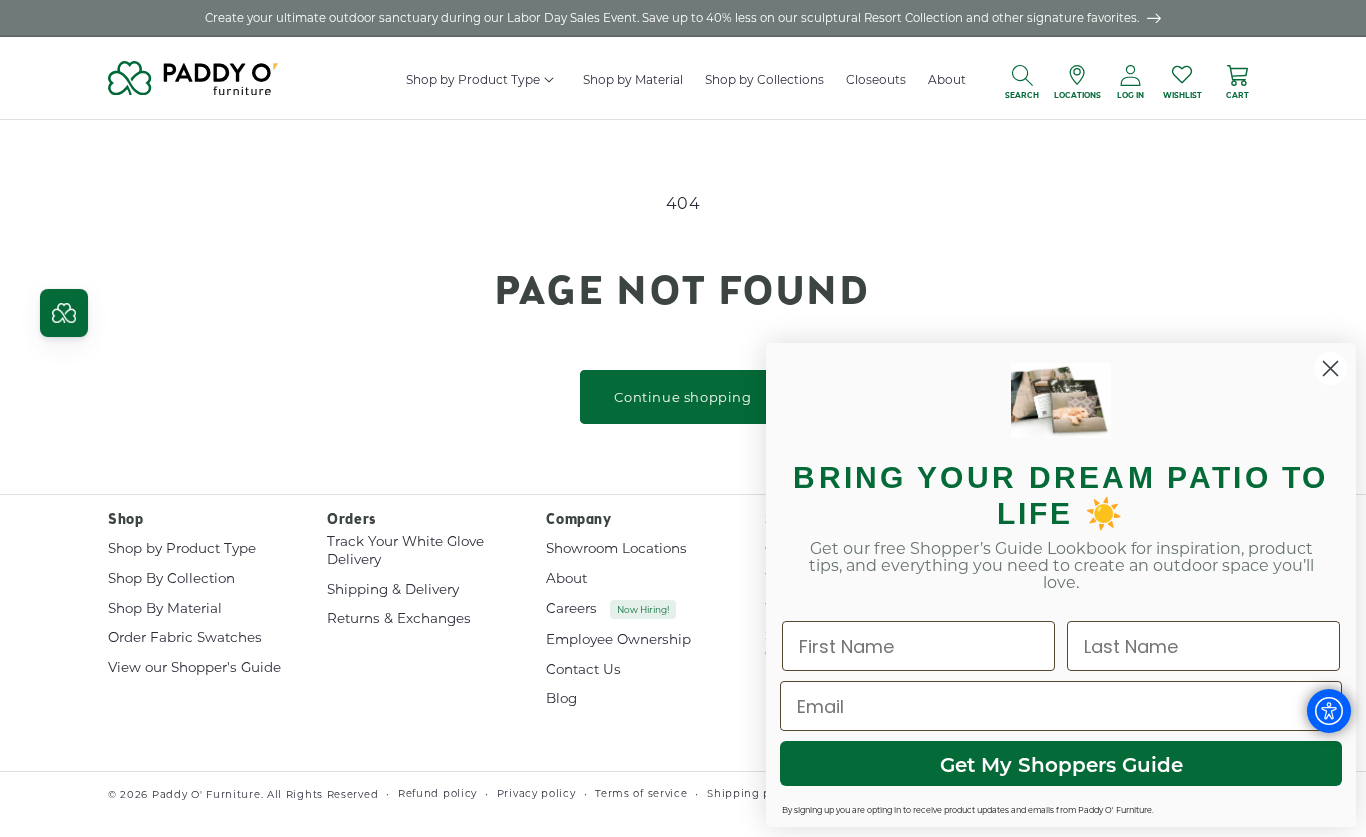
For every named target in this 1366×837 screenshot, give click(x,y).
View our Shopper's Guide (194, 667)
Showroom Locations (616, 548)
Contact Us (583, 669)
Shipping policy (752, 793)
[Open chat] (64, 313)
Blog (561, 698)
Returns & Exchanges (399, 618)
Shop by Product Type (182, 548)
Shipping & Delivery (393, 589)
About (566, 578)
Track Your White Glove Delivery (405, 550)
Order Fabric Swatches (185, 637)
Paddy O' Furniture (206, 794)
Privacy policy (536, 793)
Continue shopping (682, 396)
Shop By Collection (171, 578)
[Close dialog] (1330, 368)
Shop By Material (165, 608)
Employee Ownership (618, 639)
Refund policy (437, 793)
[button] (550, 79)
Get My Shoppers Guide (1061, 764)
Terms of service (641, 793)
